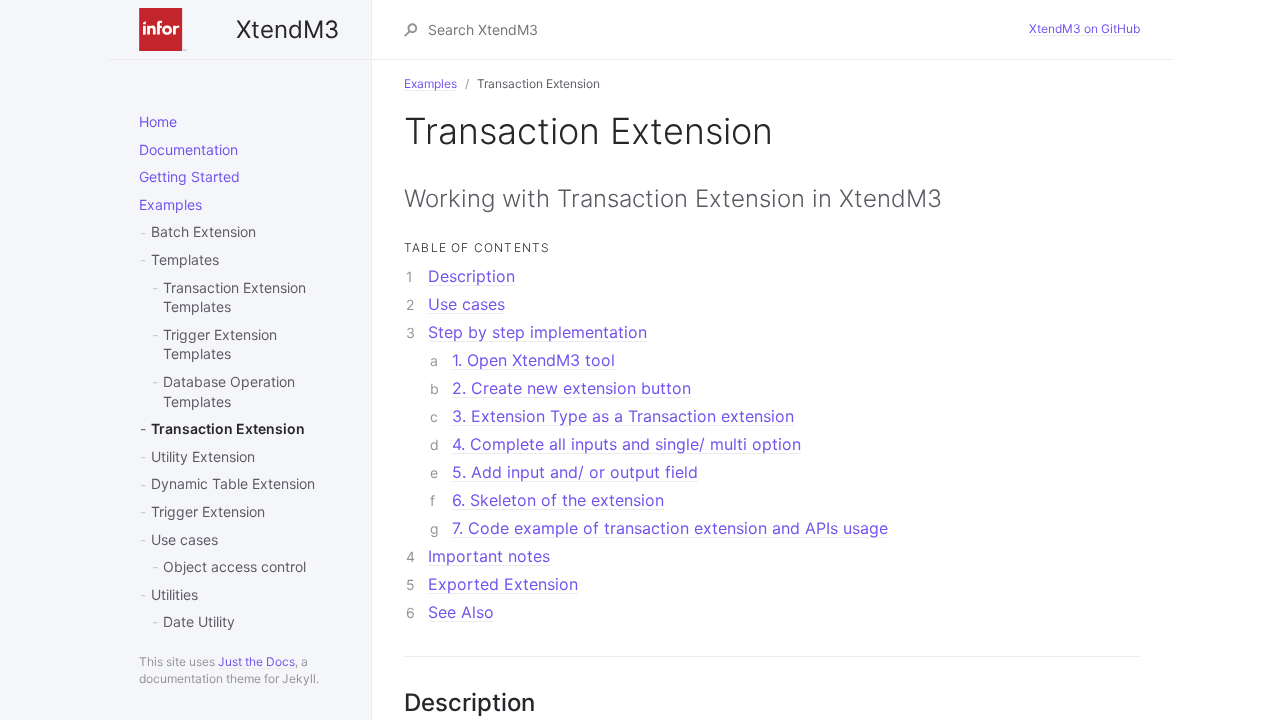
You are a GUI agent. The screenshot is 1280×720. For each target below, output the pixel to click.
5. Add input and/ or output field (575, 472)
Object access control (234, 566)
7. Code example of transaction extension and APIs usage (670, 528)
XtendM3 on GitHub (1084, 28)
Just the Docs (256, 661)
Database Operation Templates (229, 391)
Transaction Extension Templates (234, 297)
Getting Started (189, 176)
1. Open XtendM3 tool (533, 360)
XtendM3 (287, 29)
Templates (185, 259)
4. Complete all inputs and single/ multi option (626, 444)
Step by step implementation (537, 332)
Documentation (188, 149)
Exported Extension (503, 584)
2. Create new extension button (571, 388)
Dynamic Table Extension (233, 483)
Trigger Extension (208, 511)
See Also (461, 612)
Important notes (489, 556)
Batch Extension (203, 231)
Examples (170, 204)
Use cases (184, 539)
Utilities (174, 594)
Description (471, 276)
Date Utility (199, 621)
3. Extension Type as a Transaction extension (623, 416)
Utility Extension (203, 456)
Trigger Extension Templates (220, 344)
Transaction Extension (228, 428)
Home (158, 121)
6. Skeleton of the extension (558, 500)
